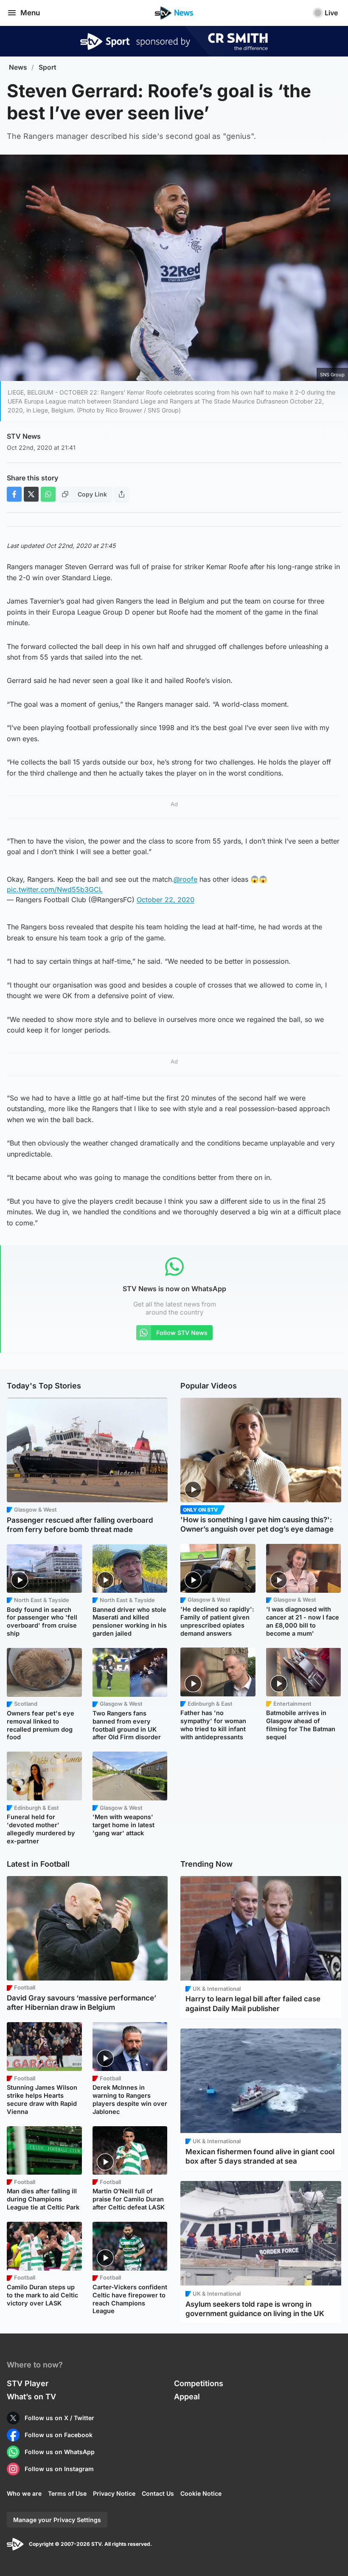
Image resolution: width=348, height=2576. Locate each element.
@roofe (185, 879)
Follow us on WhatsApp (60, 2452)
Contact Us (158, 2493)
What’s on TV (31, 2397)
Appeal (187, 2397)
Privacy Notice (114, 2493)
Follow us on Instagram (59, 2469)
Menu (30, 13)
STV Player (28, 2383)
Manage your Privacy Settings (57, 2520)
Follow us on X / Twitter (59, 2418)
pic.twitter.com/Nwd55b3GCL (55, 889)
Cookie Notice (201, 2493)
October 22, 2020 (166, 900)
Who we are (24, 2493)
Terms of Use (67, 2493)
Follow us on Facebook (59, 2435)
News (18, 67)
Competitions (199, 2383)
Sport (48, 67)
